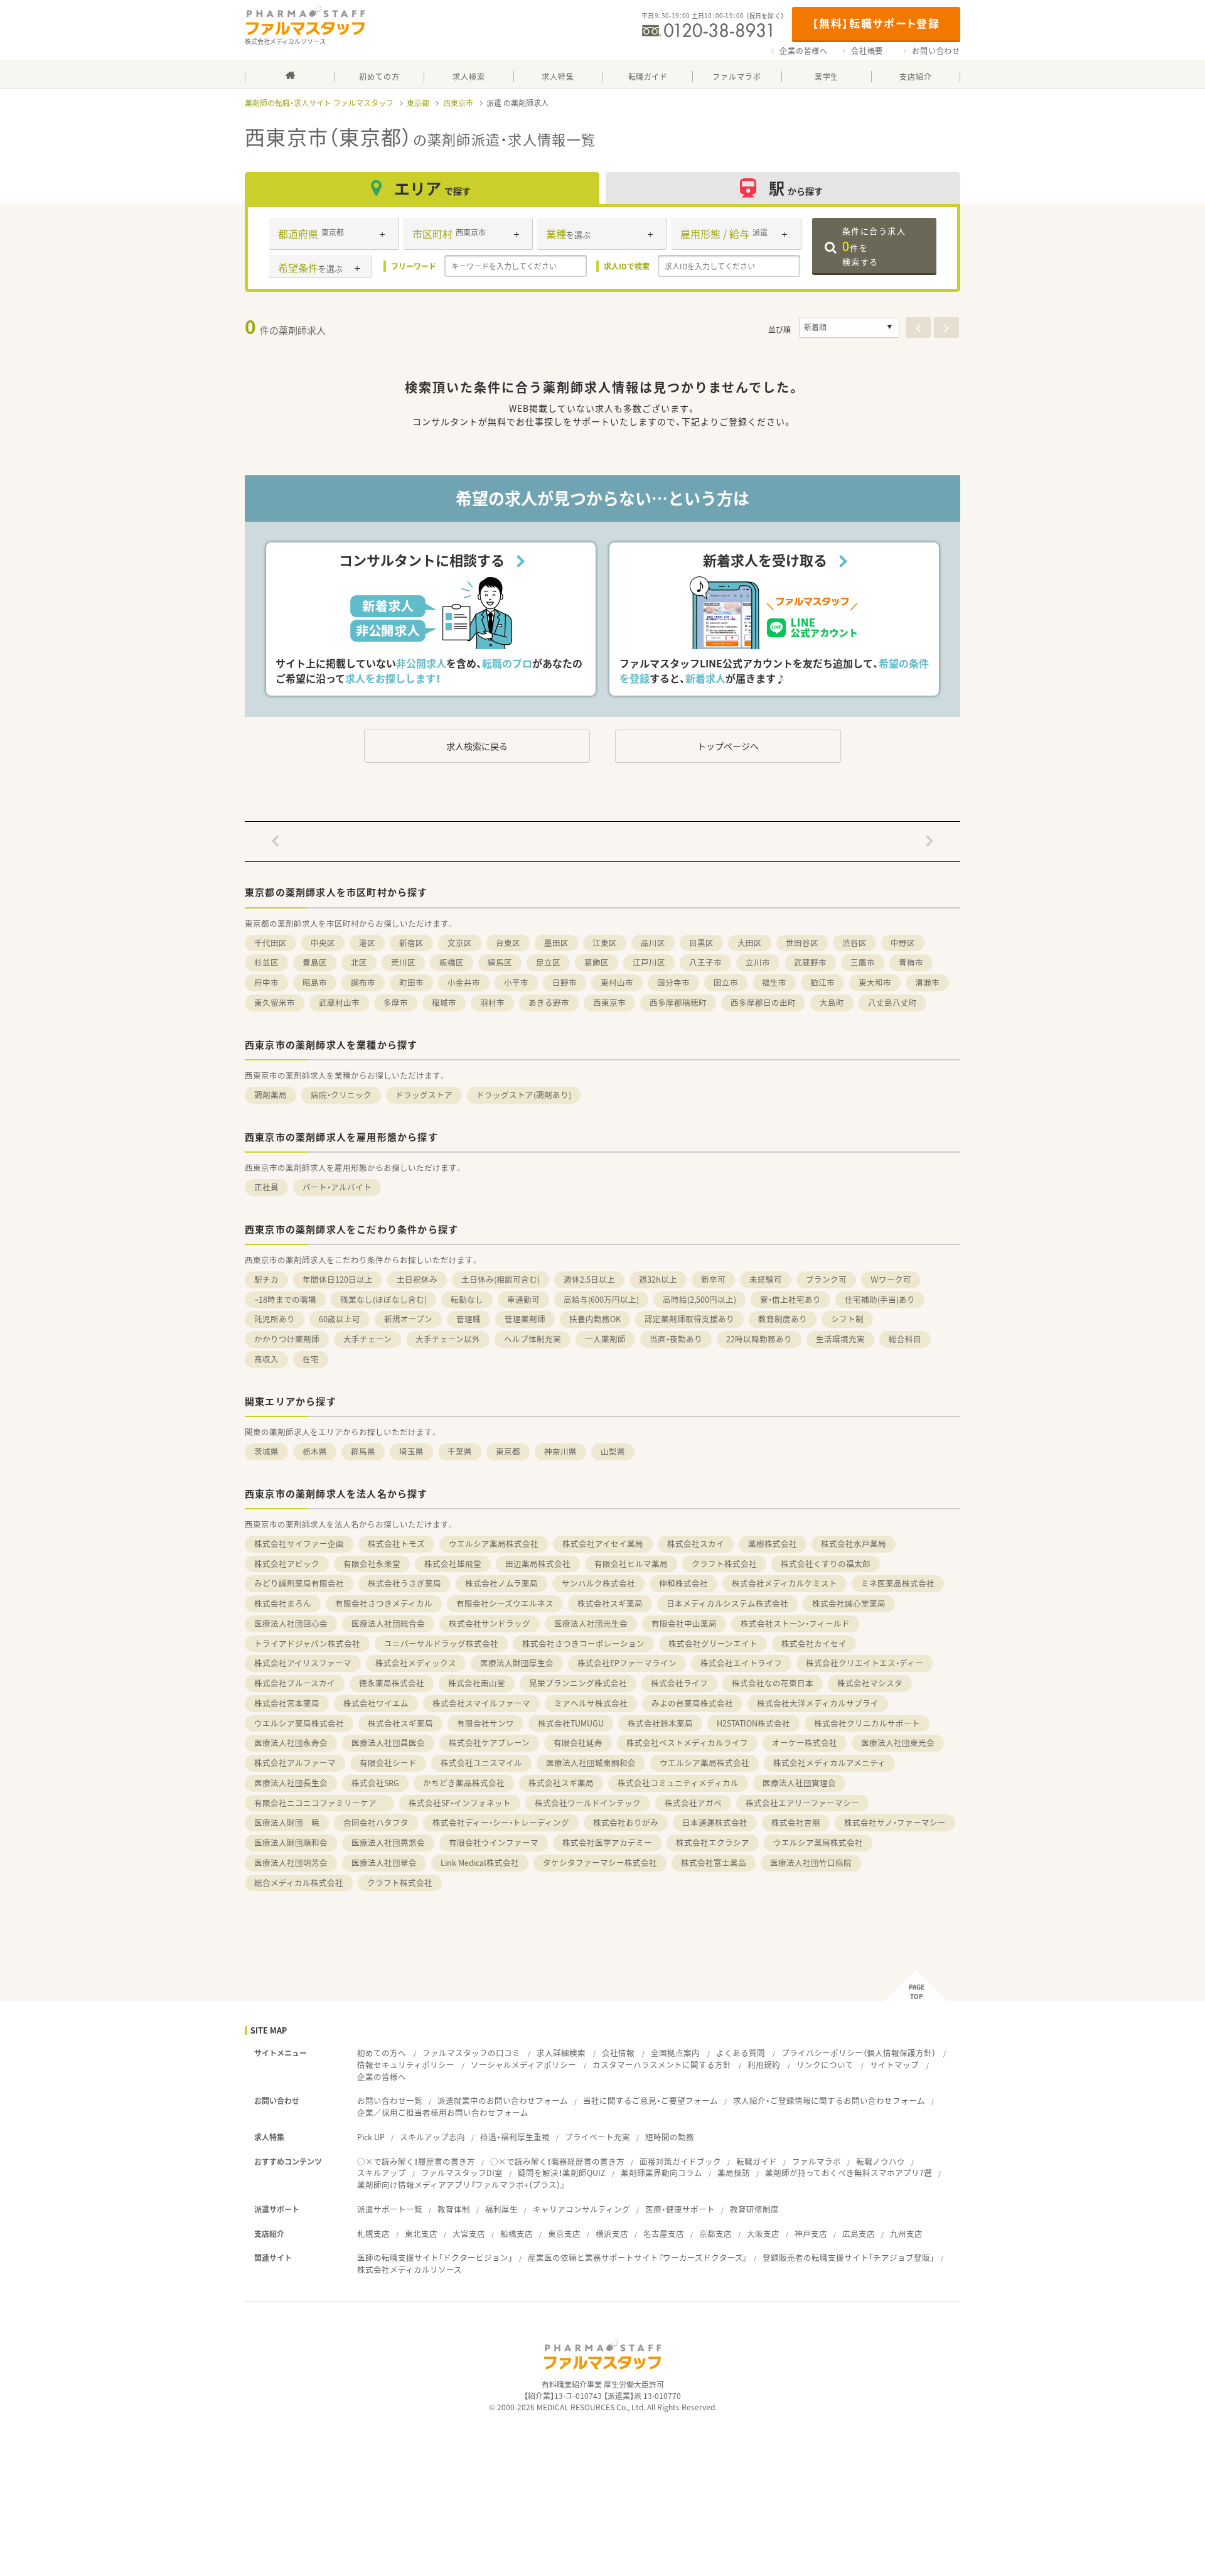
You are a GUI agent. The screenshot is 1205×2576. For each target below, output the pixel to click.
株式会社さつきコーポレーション (583, 1643)
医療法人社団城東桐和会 (591, 1763)
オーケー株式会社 (805, 1743)
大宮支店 (469, 2234)
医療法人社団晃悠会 (388, 1842)
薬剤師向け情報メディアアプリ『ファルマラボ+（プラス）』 (461, 2185)
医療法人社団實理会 (799, 1783)
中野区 (903, 943)
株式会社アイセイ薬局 (603, 1544)
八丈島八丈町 (892, 1002)
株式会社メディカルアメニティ (829, 1763)
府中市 (266, 982)
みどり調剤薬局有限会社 (299, 1583)
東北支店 (421, 2234)
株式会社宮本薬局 (287, 1703)
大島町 (832, 1002)
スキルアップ (382, 2173)
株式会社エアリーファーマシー (802, 1803)
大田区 (750, 943)
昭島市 (315, 982)
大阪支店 (763, 2234)
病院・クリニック (341, 1095)
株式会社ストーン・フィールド (795, 1623)
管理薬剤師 (525, 1319)
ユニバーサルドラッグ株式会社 (441, 1643)
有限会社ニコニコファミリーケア (319, 1803)
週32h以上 (658, 1279)
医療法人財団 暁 (287, 1822)
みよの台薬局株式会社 (692, 1703)
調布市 (363, 982)
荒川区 (403, 962)
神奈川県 (560, 1451)
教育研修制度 (754, 2209)
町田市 (411, 982)
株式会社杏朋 (796, 1822)
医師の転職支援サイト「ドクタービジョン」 (435, 2257)
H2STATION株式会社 (753, 1723)
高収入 (266, 1359)
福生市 (774, 982)
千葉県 (460, 1451)
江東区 (605, 943)
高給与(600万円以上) (601, 1299)
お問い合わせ (936, 51)
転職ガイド (757, 2161)
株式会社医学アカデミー (607, 1842)
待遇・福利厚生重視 (515, 2137)
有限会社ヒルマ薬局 (631, 1564)
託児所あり (275, 1319)
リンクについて (825, 2065)
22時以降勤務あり (759, 1339)
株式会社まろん (283, 1603)
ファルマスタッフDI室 (462, 2173)
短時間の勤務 (670, 2137)
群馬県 (363, 1451)
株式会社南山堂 (477, 1683)
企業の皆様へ (804, 51)
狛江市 (822, 982)
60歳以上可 (340, 1319)
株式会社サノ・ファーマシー (895, 1822)
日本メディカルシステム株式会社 (727, 1603)
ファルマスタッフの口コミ (471, 2053)
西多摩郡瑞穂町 (678, 1002)
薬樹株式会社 (773, 1544)
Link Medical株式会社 (480, 1862)
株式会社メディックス (416, 1663)
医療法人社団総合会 (388, 1623)
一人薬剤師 (605, 1339)
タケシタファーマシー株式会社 (600, 1862)
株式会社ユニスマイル (481, 1763)
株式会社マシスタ (870, 1683)
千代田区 (270, 943)
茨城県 (266, 1451)
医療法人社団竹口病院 (811, 1862)
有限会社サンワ (485, 1723)
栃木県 (315, 1451)
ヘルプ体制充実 (533, 1339)
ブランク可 (826, 1279)
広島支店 (859, 2234)
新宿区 (411, 943)
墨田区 (556, 943)
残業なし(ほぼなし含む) (383, 1299)
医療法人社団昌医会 (388, 1743)
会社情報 (618, 2053)
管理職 (469, 1319)
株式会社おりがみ (626, 1822)
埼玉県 (411, 1451)
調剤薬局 (270, 1095)
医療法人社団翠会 (384, 1862)
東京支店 (564, 2234)
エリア (432, 188)
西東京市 (458, 103)
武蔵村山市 (339, 1002)
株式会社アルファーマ (295, 1763)
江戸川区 (649, 962)
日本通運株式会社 (715, 1822)
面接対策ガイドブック (680, 2161)
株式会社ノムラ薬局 (501, 1583)
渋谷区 (854, 943)
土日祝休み (417, 1279)
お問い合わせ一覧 (390, 2100)
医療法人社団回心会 (291, 1623)
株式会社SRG (375, 1783)
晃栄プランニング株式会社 (578, 1683)
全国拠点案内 (675, 2053)
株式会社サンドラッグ (490, 1623)
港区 (367, 943)
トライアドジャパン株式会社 (307, 1643)
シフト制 (847, 1319)
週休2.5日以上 (589, 1279)
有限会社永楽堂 (372, 1564)
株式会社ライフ (679, 1683)
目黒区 (701, 943)
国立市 (726, 982)
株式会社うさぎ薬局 (404, 1583)
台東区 (508, 943)
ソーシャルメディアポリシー (523, 2065)
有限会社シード (388, 1763)
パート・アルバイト (337, 1187)
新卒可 (713, 1279)
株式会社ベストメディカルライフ (687, 1743)
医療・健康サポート (680, 2209)
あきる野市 (549, 1002)
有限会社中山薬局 (684, 1623)
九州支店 (906, 2234)
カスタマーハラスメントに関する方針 (662, 2065)
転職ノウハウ (881, 2161)
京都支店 (715, 2234)
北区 (359, 962)
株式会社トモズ (396, 1544)
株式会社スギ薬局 (610, 1603)
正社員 (266, 1187)
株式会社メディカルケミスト (785, 1583)
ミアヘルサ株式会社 (591, 1703)
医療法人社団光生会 (591, 1623)
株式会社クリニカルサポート (867, 1723)
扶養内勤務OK (595, 1319)
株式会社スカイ (696, 1544)
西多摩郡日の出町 (763, 1002)
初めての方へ (382, 2053)
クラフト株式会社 (724, 1564)
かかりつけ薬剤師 (287, 1339)
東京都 (418, 103)
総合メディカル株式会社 (299, 1883)
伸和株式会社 (683, 1583)
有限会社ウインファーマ (494, 1842)
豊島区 (315, 962)
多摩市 (396, 1002)
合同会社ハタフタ (376, 1822)
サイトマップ (894, 2065)
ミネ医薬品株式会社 (898, 1583)
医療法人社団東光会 (898, 1743)
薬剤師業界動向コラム (661, 2173)
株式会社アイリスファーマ (303, 1663)
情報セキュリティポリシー (406, 2065)
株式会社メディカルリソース (410, 2269)
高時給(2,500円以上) (699, 1299)
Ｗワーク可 (891, 1279)
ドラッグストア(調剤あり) (524, 1095)
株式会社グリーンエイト (713, 1643)
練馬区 (500, 962)
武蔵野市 (810, 962)
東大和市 (875, 982)
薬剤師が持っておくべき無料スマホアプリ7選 (849, 2173)
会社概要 (867, 51)
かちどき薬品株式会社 (464, 1783)
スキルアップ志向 (432, 2137)
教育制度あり (783, 1319)
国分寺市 (673, 982)
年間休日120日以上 (338, 1279)
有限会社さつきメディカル (384, 1603)
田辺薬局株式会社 (538, 1564)
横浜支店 (612, 2234)
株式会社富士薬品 (714, 1862)
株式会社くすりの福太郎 (826, 1564)
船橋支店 (517, 2234)
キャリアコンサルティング (581, 2209)
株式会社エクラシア (713, 1842)
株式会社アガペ (693, 1803)
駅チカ (266, 1279)
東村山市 (617, 982)
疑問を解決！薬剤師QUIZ (562, 2173)
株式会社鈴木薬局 (660, 1723)
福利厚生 (501, 2209)
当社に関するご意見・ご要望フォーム (651, 2100)
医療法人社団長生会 (291, 1783)
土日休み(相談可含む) (501, 1279)
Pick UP (371, 2137)
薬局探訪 (734, 2173)
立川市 (758, 962)
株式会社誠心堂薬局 (849, 1603)
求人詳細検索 (561, 2053)
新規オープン (408, 1319)
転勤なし (467, 1299)
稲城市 (444, 1002)
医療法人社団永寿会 (291, 1743)
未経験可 (766, 1279)
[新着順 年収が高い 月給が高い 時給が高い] (849, 328)
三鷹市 (863, 962)
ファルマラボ (817, 2161)
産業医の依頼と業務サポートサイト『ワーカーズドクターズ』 (638, 2257)
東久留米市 (275, 1002)
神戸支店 (811, 2234)
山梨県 (613, 1451)
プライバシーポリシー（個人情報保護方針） (859, 2053)
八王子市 (705, 962)
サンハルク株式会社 (598, 1583)
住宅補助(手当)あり (880, 1299)
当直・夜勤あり (676, 1339)
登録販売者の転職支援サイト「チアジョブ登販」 (849, 2257)
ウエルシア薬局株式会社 (494, 1544)
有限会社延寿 (578, 1743)
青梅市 (911, 962)
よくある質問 (741, 2053)
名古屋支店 (664, 2234)
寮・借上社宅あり (790, 1299)
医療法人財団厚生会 (517, 1663)
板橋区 (452, 962)
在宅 (311, 1359)
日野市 (565, 982)
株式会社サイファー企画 (299, 1544)
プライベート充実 (597, 2137)
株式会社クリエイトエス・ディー (865, 1663)
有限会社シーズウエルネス (505, 1603)
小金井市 (464, 982)
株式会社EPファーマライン (627, 1663)
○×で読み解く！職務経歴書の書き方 (557, 2161)
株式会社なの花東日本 (773, 1683)
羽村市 (492, 1002)
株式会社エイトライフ (741, 1663)
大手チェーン (367, 1339)
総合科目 (905, 1339)
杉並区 (266, 962)
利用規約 (764, 2065)
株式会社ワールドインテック (588, 1803)
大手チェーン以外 (448, 1339)
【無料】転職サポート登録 (876, 23)
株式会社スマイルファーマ (481, 1703)
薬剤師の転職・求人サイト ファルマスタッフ (319, 103)
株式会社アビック (287, 1564)
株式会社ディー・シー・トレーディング (501, 1822)
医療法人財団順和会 (291, 1842)
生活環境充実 (840, 1339)
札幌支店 (373, 2234)
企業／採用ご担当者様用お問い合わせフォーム (443, 2112)
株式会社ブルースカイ (295, 1683)
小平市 (516, 982)
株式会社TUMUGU (571, 1723)
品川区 (653, 943)
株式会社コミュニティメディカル (678, 1783)
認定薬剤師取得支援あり (689, 1319)
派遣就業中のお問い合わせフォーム (503, 2100)
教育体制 (454, 2209)
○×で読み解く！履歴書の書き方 (416, 2161)
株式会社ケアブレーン (489, 1743)
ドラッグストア (424, 1095)
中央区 (323, 943)
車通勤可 (523, 1299)
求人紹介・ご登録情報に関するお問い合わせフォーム (829, 2100)
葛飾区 (597, 962)
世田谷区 (802, 943)
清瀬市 (927, 982)
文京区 (460, 943)
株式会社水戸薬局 (854, 1544)
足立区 (548, 962)
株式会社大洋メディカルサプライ (818, 1703)
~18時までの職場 (285, 1299)
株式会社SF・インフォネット (460, 1803)
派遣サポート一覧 (390, 2209)
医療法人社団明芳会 (291, 1862)
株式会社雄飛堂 (453, 1564)
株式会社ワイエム (376, 1703)
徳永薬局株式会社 (392, 1683)
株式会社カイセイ (814, 1643)
